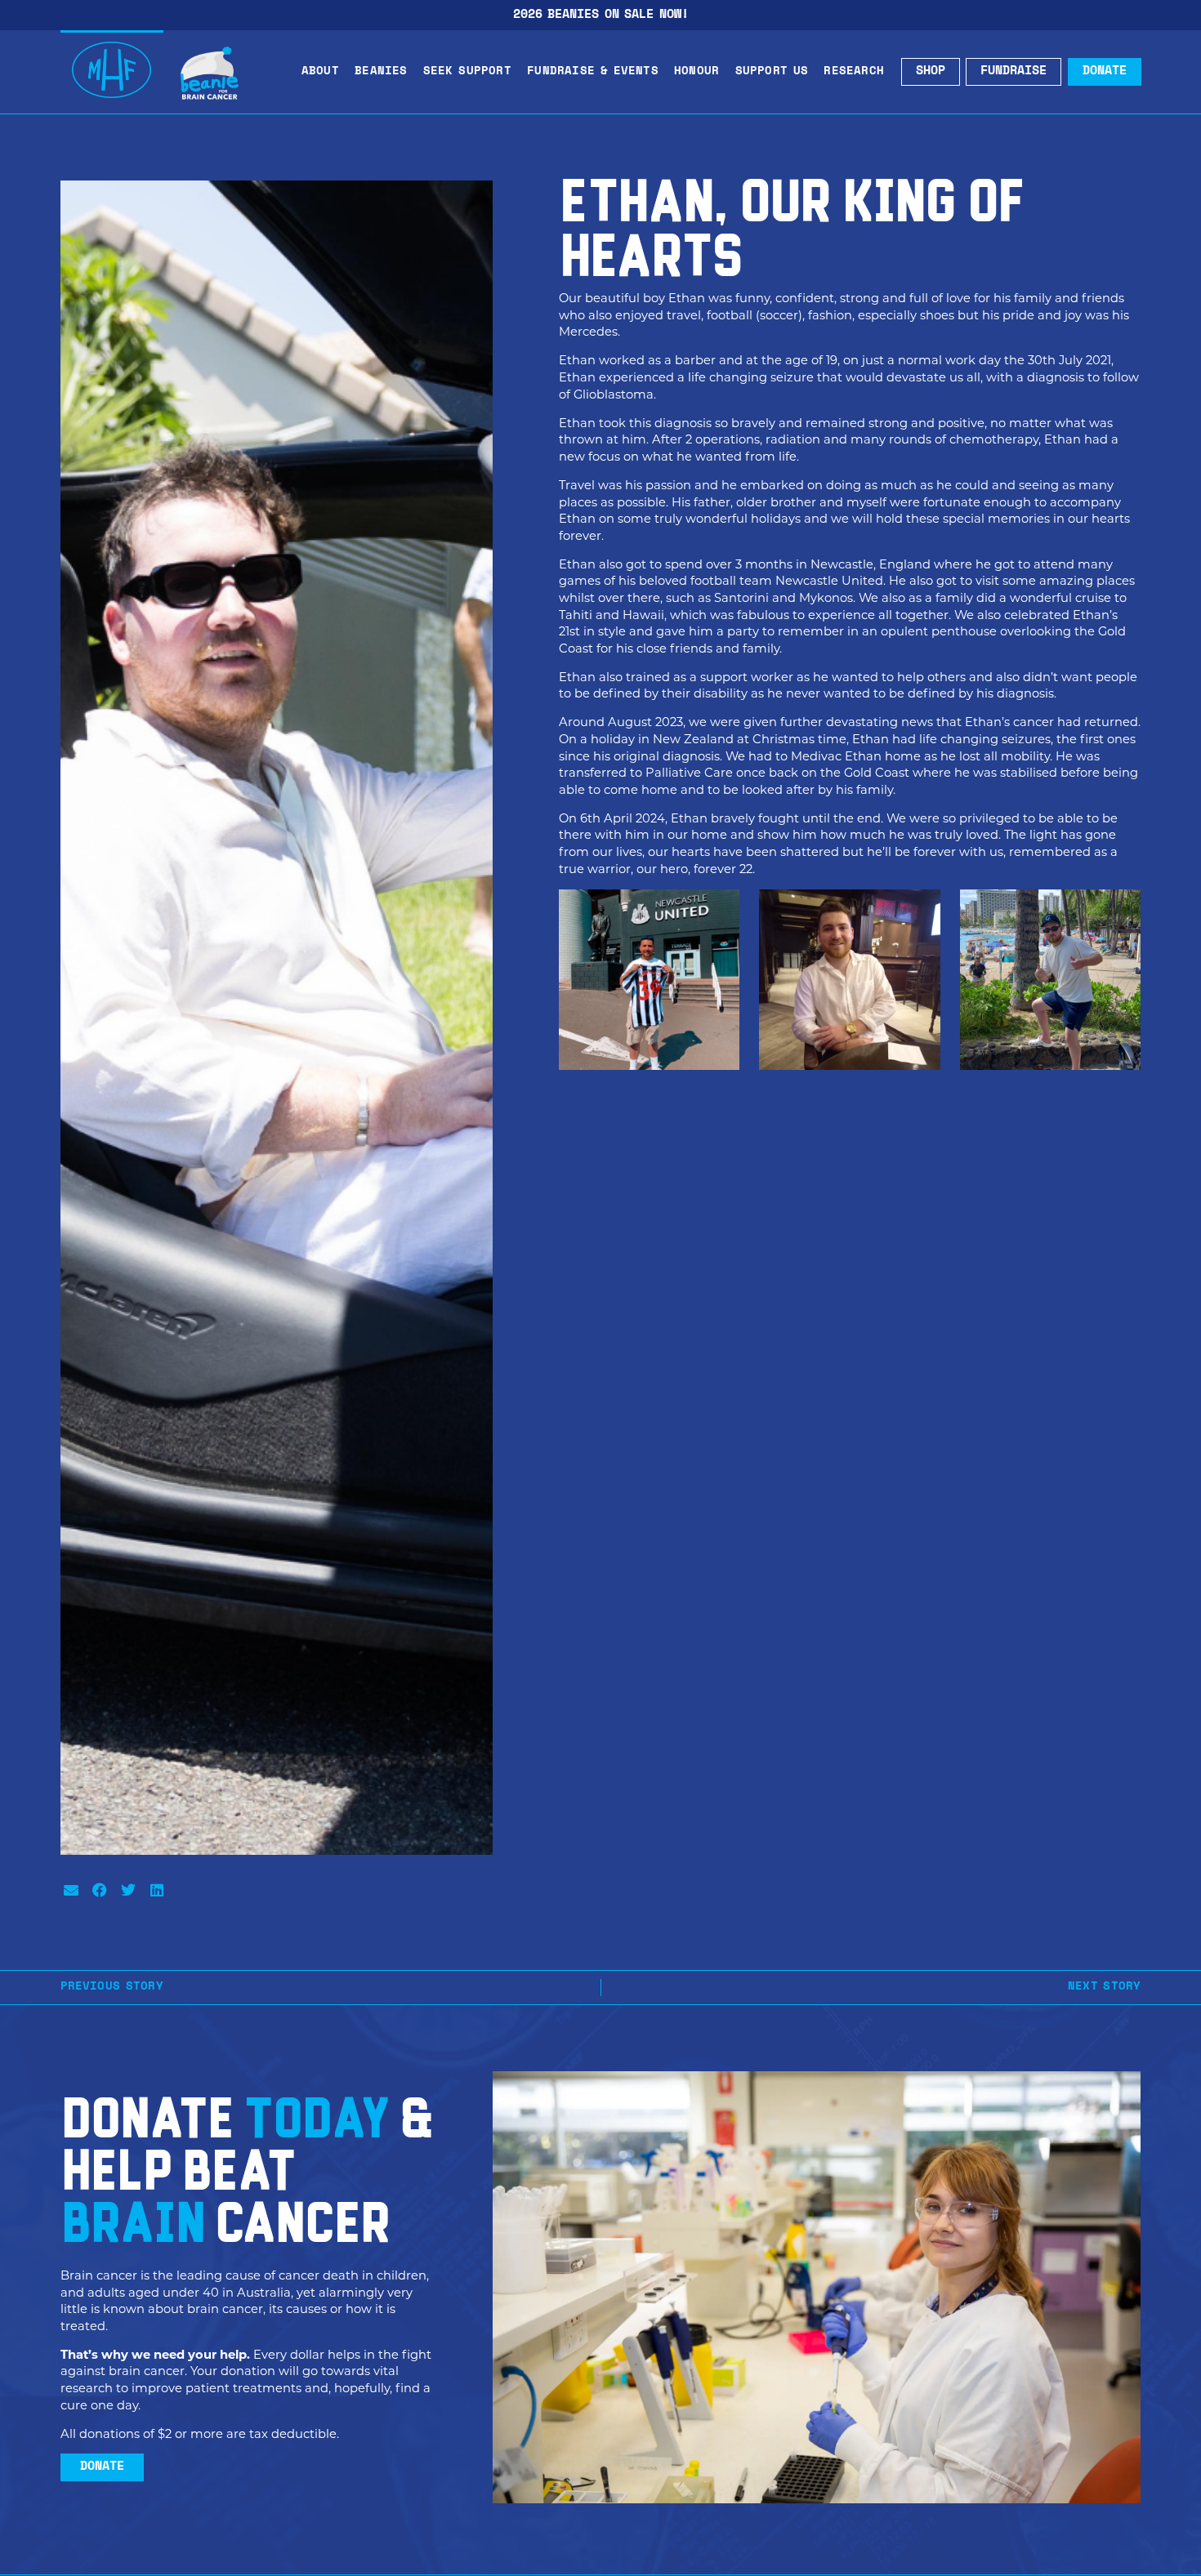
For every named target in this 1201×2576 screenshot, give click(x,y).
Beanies (381, 71)
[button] (71, 1890)
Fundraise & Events (593, 71)
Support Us (772, 71)
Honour (696, 71)
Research (854, 71)
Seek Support (467, 71)
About (320, 71)
